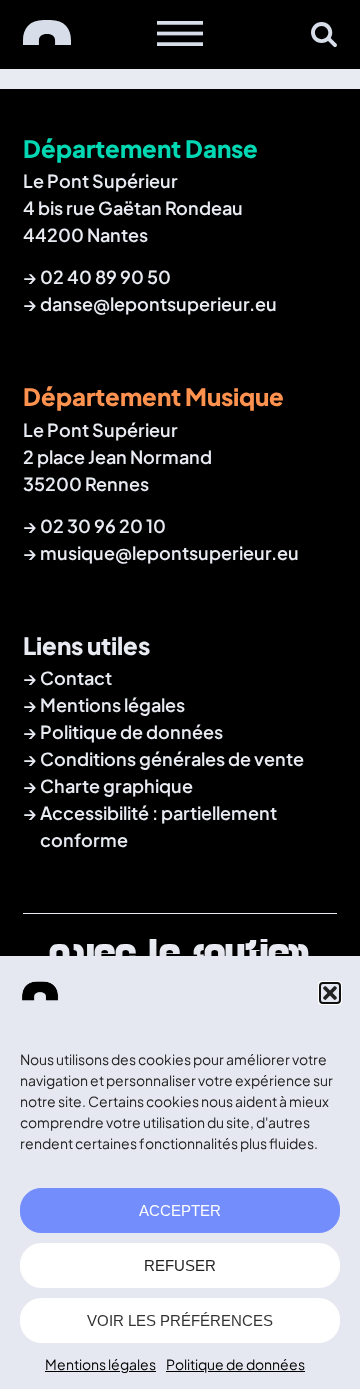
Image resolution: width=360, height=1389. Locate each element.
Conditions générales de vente (172, 758)
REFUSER (180, 1265)
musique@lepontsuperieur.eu (169, 552)
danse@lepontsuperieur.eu (158, 303)
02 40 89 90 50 (105, 276)
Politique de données (235, 1364)
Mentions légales (100, 1364)
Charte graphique (116, 785)
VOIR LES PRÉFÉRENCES (180, 1320)
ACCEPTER (180, 1210)
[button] (330, 993)
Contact (76, 677)
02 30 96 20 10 (103, 525)
